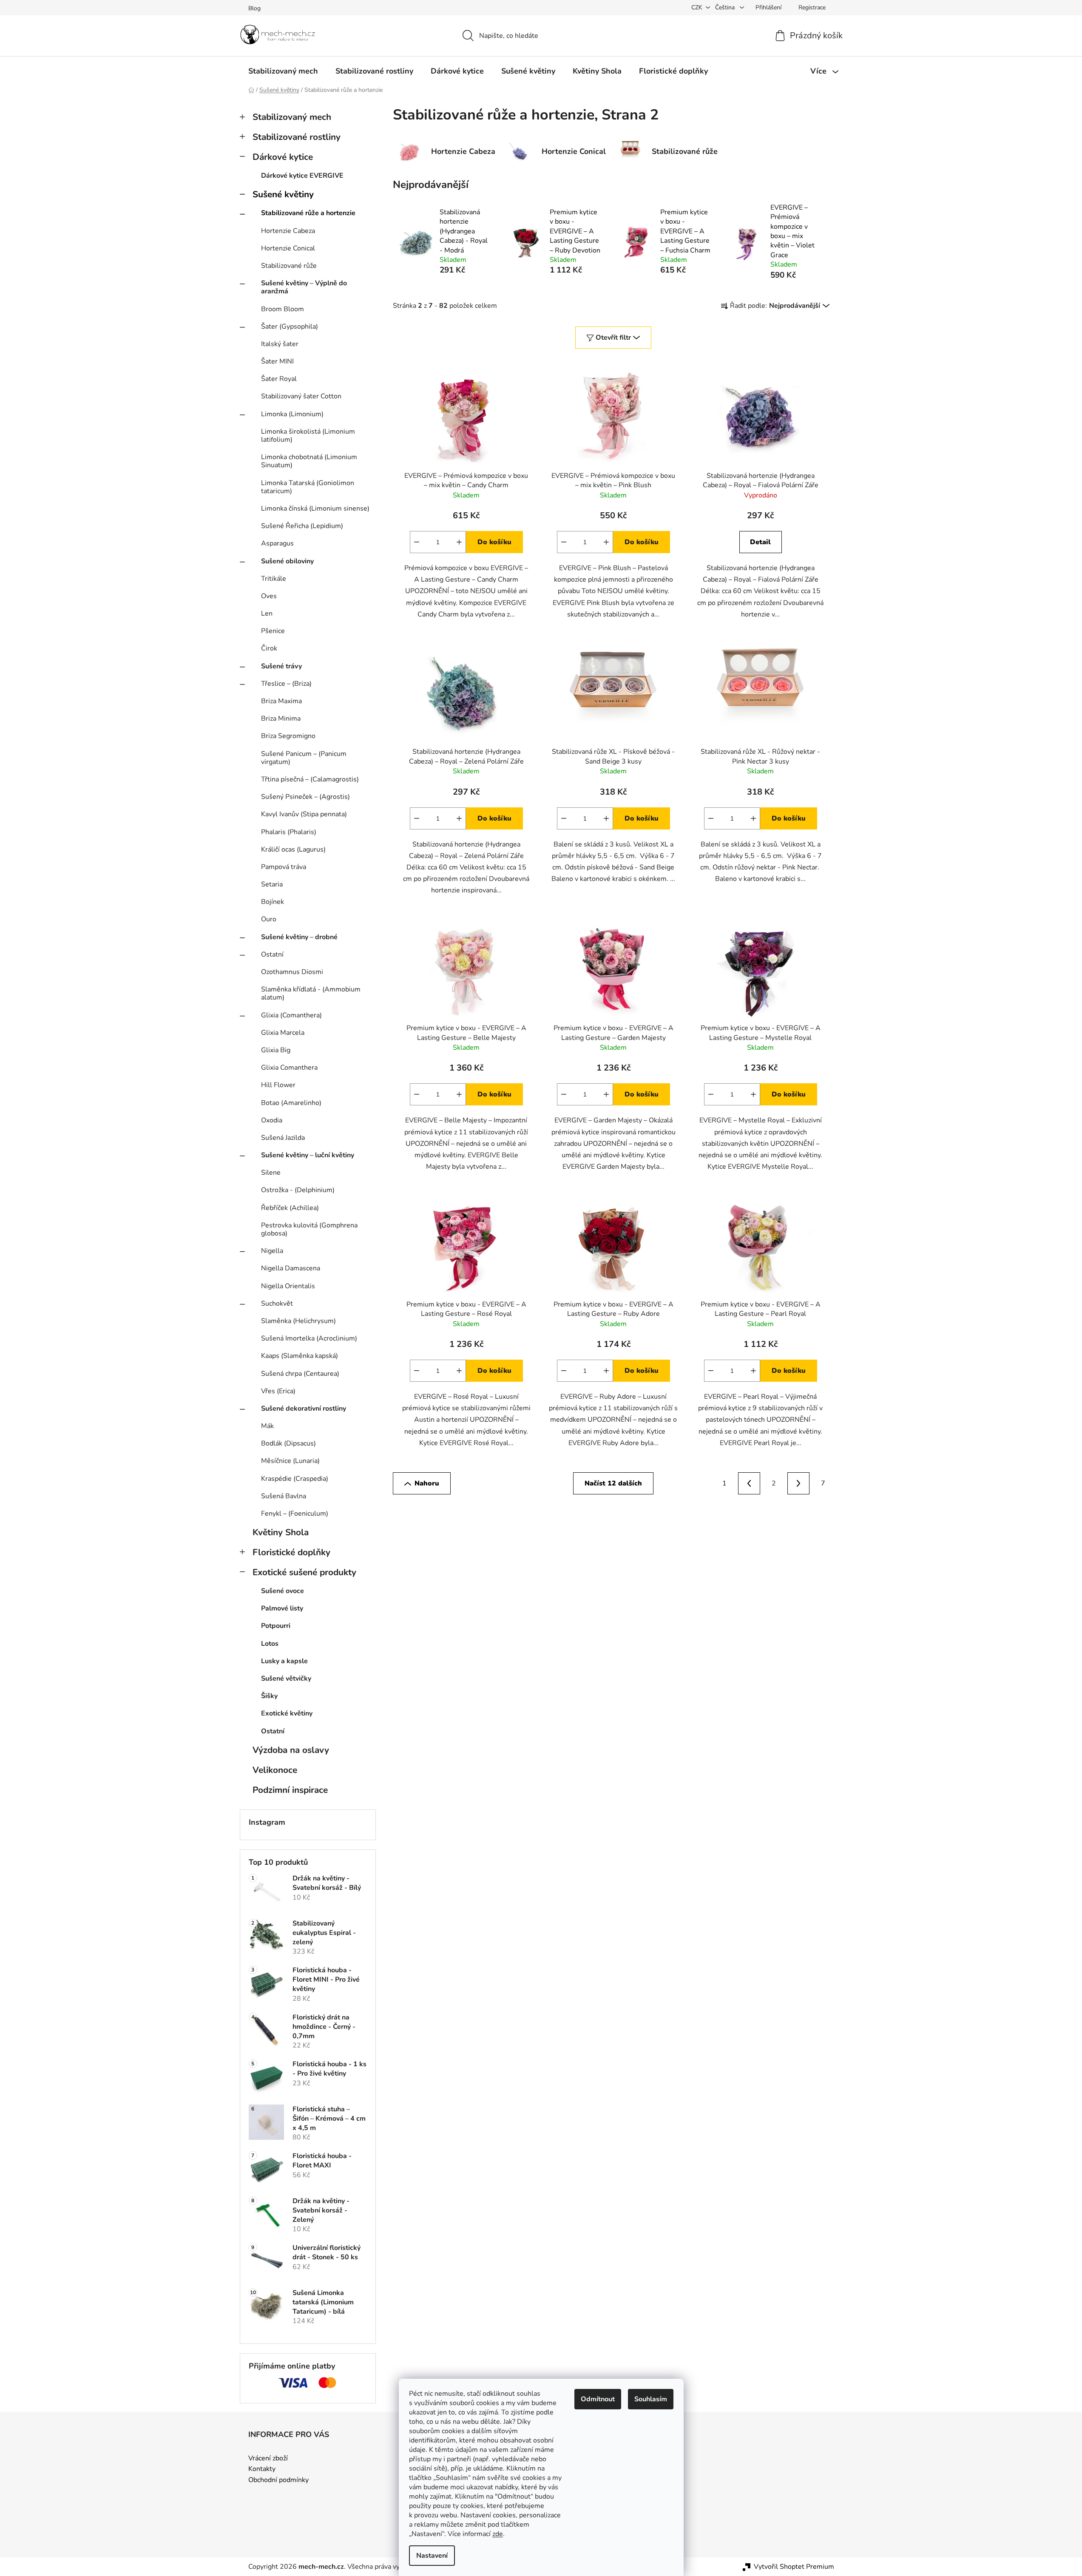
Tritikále (274, 579)
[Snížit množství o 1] (417, 542)
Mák (267, 1426)
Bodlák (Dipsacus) (288, 1443)
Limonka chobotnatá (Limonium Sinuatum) (309, 461)
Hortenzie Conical (288, 248)
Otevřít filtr (613, 338)
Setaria (272, 884)
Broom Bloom (283, 309)
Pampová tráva (284, 867)
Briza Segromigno (288, 736)
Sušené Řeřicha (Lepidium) (302, 526)
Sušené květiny (283, 194)
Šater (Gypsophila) (290, 327)
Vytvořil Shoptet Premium (794, 2567)
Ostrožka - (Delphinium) (298, 1190)
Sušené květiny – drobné (299, 937)
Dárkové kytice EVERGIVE (302, 176)
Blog (254, 8)
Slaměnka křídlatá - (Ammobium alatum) (311, 993)
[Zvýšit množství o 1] (459, 542)
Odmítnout (598, 2399)
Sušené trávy (281, 666)
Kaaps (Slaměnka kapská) (300, 1356)
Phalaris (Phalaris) (289, 832)
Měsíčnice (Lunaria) (290, 1461)
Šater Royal (279, 379)
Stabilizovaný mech (292, 117)
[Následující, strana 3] (798, 1483)
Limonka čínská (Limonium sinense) (315, 508)
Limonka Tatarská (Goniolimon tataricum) (308, 487)
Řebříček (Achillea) (290, 1208)
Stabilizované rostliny (297, 137)
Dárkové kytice (283, 157)
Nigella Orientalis (288, 1286)
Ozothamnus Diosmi (292, 972)
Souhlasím (651, 2399)
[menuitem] (283, 71)
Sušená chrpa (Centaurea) (300, 1374)
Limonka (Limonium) (292, 414)
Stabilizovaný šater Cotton (301, 396)
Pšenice (273, 631)
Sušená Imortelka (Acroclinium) (309, 1338)
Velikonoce (275, 1770)
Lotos (270, 1644)
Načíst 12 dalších (613, 1483)
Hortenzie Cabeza (288, 231)
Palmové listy (282, 1608)
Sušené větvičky (286, 1679)
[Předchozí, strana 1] (749, 1483)
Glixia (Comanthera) (291, 1015)
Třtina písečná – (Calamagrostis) (310, 779)
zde (498, 2534)
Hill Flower (278, 1085)
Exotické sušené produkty (304, 1572)
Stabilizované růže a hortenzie (308, 213)
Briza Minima (281, 719)
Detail (760, 542)
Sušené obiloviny (287, 561)
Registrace (812, 7)
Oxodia (272, 1120)
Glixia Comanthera (289, 1068)
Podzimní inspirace (290, 1790)
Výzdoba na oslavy (291, 1750)
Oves (269, 596)
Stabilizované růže (289, 266)
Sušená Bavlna (284, 1496)
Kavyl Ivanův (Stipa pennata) (304, 814)
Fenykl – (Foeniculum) (295, 1514)
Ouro (269, 919)
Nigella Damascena (291, 1268)
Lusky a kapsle (284, 1661)
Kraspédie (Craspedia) (295, 1479)
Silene (271, 1173)
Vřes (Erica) (278, 1391)
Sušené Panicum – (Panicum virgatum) (304, 758)
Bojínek (273, 902)
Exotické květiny (287, 1713)
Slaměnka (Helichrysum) (298, 1321)
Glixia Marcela (283, 1033)
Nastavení (432, 2556)
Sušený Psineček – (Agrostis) (305, 797)
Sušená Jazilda (283, 1138)
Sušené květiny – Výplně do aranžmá (304, 287)
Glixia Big (276, 1050)
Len (267, 613)
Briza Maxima (281, 701)
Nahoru (427, 1483)
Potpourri (276, 1626)
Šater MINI (277, 361)
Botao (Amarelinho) (291, 1103)
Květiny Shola (281, 1532)
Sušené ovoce (283, 1591)
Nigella (272, 1251)
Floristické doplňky (291, 1552)
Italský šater (280, 344)
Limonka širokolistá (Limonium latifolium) (308, 436)
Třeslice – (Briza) (286, 684)
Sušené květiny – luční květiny (308, 1155)
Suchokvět (277, 1304)
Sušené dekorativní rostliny (304, 1409)
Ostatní (272, 954)
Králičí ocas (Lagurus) (293, 849)
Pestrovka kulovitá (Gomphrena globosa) (309, 1229)
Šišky (269, 1696)
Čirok (269, 648)
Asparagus (277, 543)
